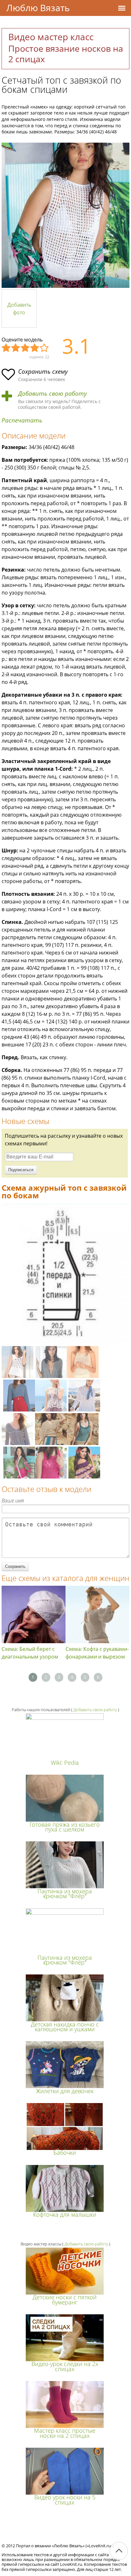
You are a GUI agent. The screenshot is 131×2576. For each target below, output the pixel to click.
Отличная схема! (45, 348)
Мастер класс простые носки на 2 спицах (65, 2433)
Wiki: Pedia (65, 1763)
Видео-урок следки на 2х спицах (65, 2366)
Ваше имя (13, 1501)
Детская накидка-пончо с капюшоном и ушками (65, 2027)
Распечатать (22, 420)
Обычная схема (25, 348)
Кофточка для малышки (65, 2214)
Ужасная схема (6, 348)
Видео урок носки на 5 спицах (65, 2500)
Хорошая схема (35, 348)
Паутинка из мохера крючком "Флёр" (65, 1894)
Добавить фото (19, 309)
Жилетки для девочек (65, 2091)
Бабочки (65, 2153)
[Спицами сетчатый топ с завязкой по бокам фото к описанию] (65, 215)
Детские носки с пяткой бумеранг (65, 2299)
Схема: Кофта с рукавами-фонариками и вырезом (97, 1653)
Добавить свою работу (52, 394)
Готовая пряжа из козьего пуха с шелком (65, 1827)
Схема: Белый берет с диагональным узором (30, 1653)
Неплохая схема (16, 348)
